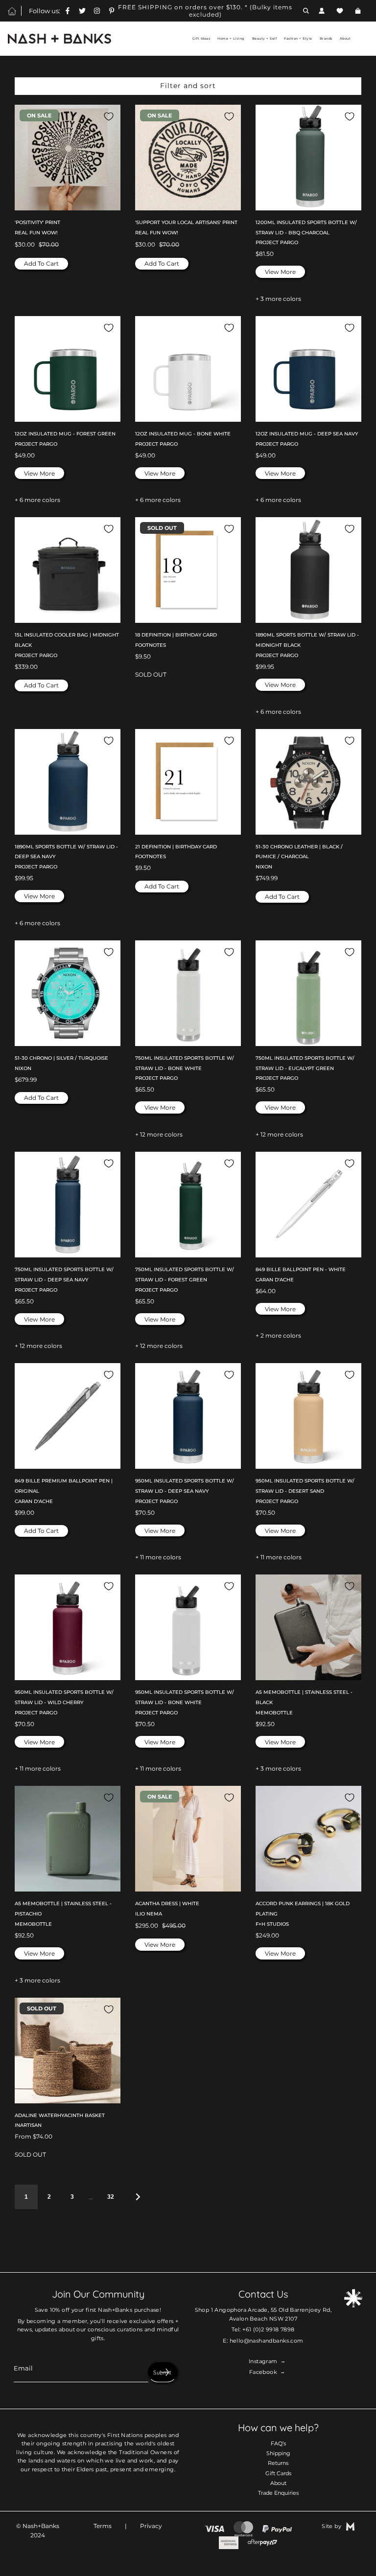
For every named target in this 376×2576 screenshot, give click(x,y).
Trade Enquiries (278, 2493)
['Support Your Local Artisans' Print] (188, 158)
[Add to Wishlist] (109, 116)
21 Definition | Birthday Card (176, 847)
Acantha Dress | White (167, 1904)
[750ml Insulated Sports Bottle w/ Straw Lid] (188, 993)
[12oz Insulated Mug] (68, 369)
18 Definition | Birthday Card (176, 635)
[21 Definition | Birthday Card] (188, 782)
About (278, 2483)
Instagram (263, 2361)
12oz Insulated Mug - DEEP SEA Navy (307, 434)
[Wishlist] (340, 11)
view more (280, 272)
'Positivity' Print (37, 222)
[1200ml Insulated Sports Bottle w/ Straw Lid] (308, 158)
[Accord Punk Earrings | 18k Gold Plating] (308, 1839)
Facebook (263, 2372)
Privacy (151, 2526)
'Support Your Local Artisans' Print (186, 222)
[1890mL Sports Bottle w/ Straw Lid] (308, 570)
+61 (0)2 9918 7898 (268, 2329)
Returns (278, 2463)
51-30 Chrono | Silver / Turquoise (61, 1058)
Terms (103, 2526)
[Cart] (359, 11)
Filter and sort (188, 86)
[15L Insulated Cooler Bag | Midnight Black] (68, 570)
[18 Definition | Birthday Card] (188, 570)
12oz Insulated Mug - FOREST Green (65, 434)
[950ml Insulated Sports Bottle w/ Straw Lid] (188, 1416)
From (34, 2136)
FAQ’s (278, 2443)
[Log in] (322, 11)
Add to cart (41, 263)
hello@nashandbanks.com (267, 2341)
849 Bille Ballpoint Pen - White (301, 1269)
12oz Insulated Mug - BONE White (183, 434)
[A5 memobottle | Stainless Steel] (308, 1627)
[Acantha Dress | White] (188, 1839)
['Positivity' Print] (68, 158)
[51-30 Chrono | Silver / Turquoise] (68, 993)
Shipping (278, 2453)
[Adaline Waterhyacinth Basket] (68, 2051)
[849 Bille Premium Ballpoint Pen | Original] (68, 1416)
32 (111, 2197)
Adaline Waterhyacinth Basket (60, 2115)
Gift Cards (278, 2473)
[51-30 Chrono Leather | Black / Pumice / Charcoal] (308, 782)
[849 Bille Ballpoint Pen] (308, 1205)
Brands (326, 39)
